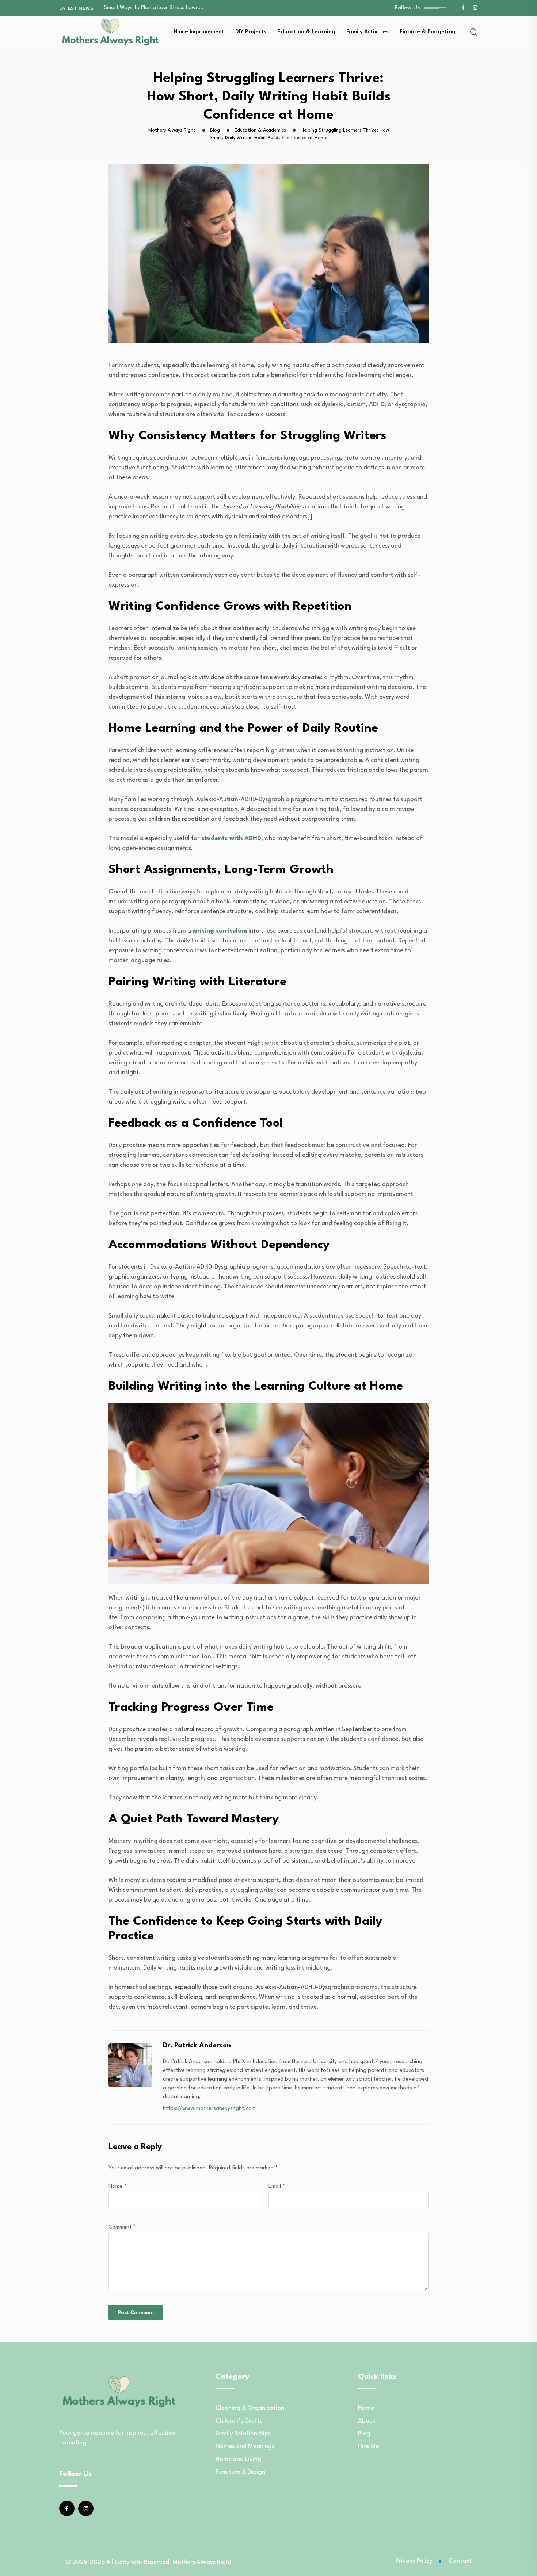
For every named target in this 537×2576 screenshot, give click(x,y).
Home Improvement (199, 32)
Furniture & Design (240, 2472)
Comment (122, 2227)
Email (277, 2186)
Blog (364, 2434)
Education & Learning (306, 32)
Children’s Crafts (239, 2421)
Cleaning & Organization (250, 2408)
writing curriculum (220, 931)
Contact (460, 2561)
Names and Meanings (245, 2447)
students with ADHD (231, 839)
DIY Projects (251, 32)
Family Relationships (243, 2434)
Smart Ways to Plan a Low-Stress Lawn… (154, 8)
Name (117, 2186)
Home (366, 2408)
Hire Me (368, 2447)
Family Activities (367, 32)
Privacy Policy (414, 2561)
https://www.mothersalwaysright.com (209, 2109)
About (367, 2421)
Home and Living (238, 2459)
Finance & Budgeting (428, 32)
